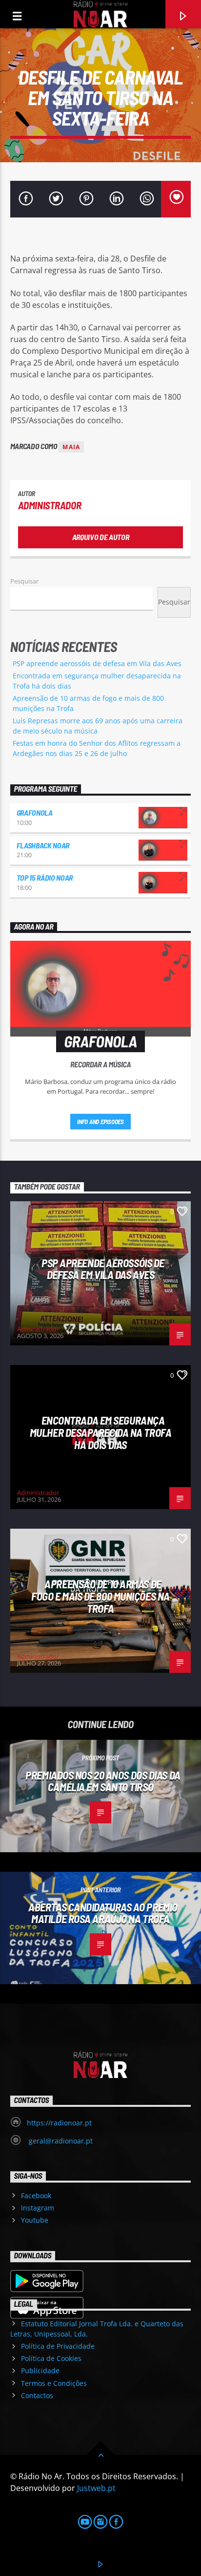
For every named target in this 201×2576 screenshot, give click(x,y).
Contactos (37, 2395)
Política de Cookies (51, 2358)
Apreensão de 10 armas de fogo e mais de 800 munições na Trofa (100, 1596)
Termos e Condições (54, 2383)
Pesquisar (24, 581)
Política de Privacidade (58, 2346)
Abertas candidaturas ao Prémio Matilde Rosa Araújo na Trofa (103, 1913)
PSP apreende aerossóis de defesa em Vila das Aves (97, 663)
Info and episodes (100, 1122)
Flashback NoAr (43, 845)
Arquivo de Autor (101, 537)
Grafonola (35, 812)
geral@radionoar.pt (60, 2141)
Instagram (38, 2208)
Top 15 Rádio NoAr (45, 877)
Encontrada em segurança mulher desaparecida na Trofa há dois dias (100, 1432)
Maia (71, 447)
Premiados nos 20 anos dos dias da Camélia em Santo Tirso (103, 1781)
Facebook (36, 2196)
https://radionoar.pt (59, 2123)
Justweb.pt (96, 2488)
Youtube (35, 2220)
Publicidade (40, 2370)
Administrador (50, 505)
